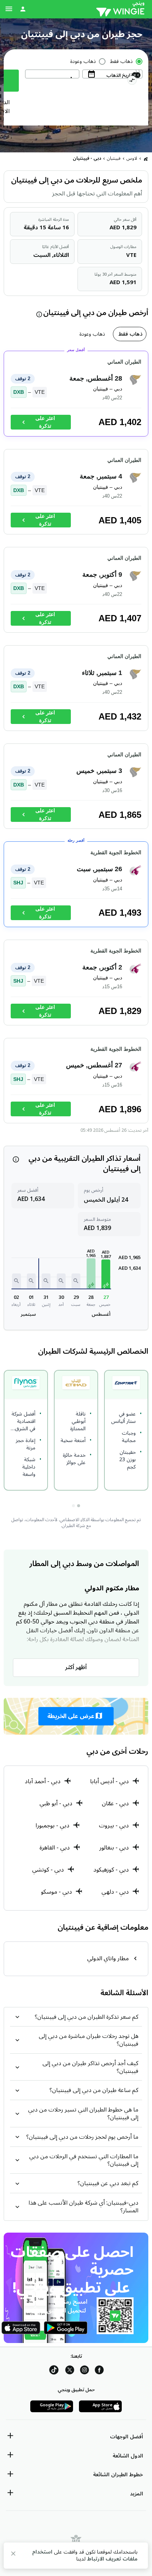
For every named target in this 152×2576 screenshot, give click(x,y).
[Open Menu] (9, 9)
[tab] (130, 334)
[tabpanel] (76, 741)
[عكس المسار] (132, 81)
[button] (106, 1274)
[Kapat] (13, 2555)
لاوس (132, 158)
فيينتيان (114, 158)
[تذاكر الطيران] (146, 159)
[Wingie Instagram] (84, 2371)
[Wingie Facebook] (99, 2371)
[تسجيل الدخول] (23, 9)
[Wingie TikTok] (54, 2371)
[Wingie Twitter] (70, 2371)
